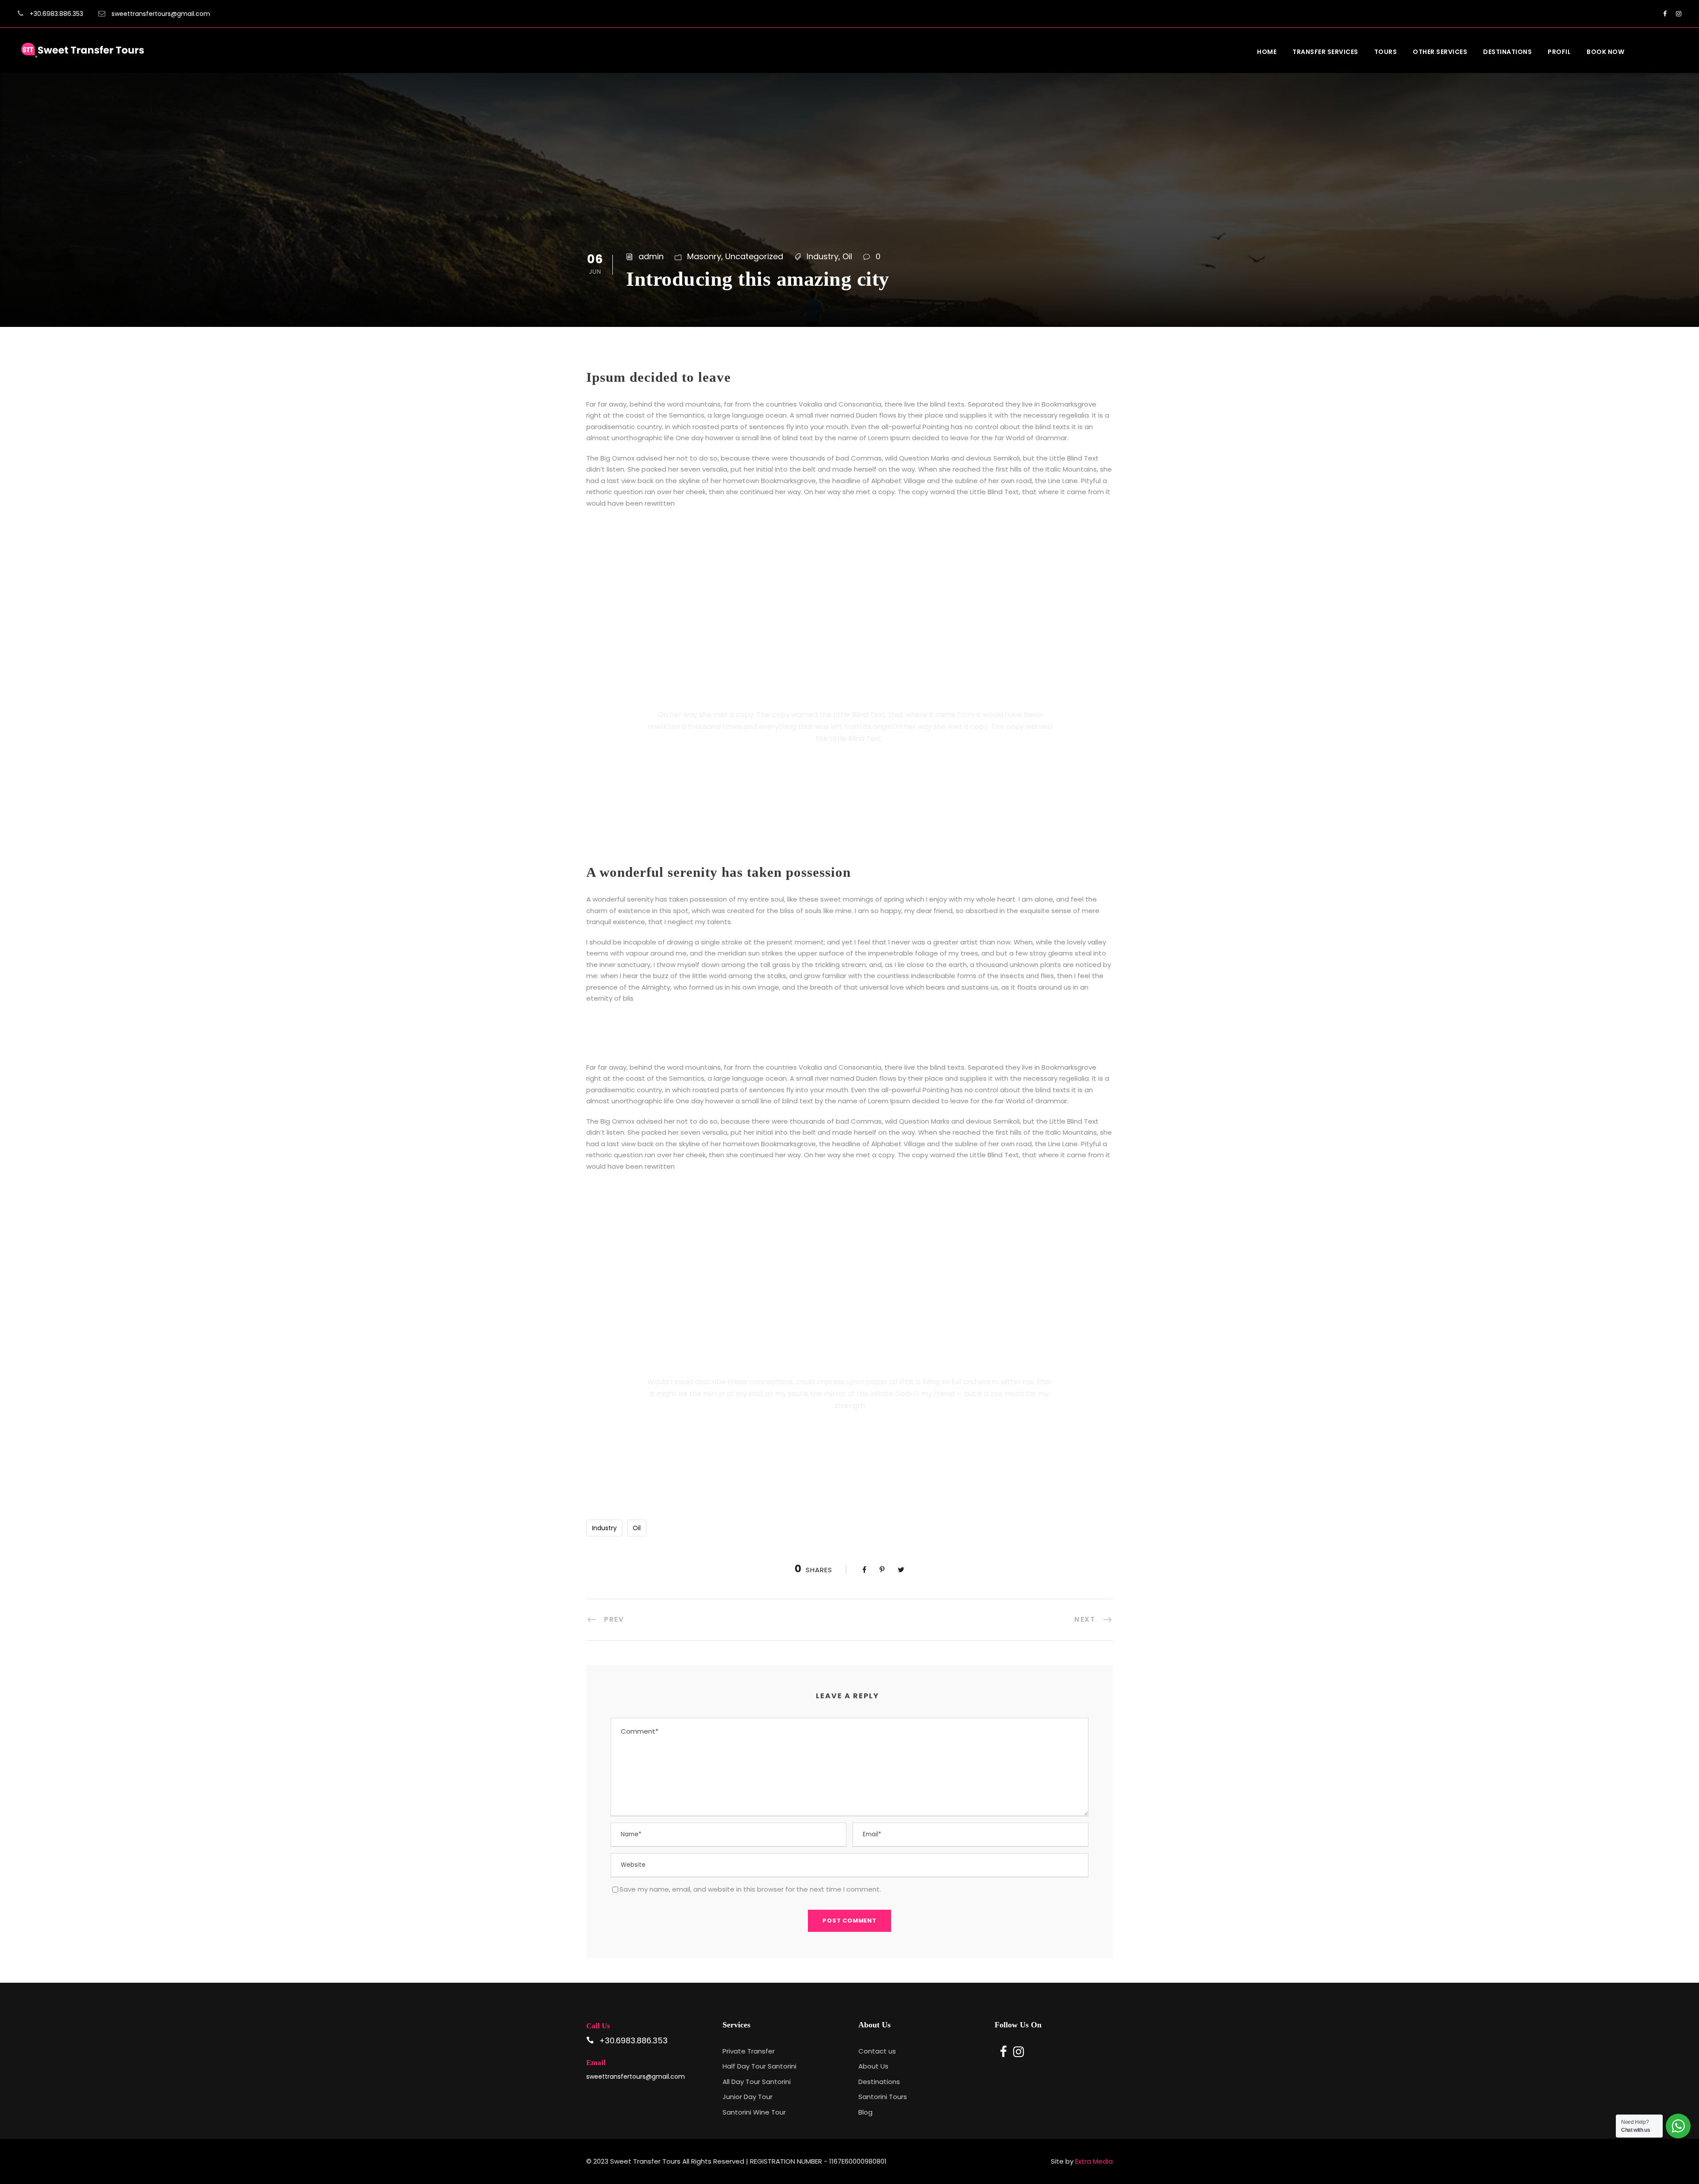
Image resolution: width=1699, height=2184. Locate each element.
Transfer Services (1325, 52)
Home (1267, 52)
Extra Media (1094, 2161)
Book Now (1605, 52)
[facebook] (1665, 14)
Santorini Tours (883, 2097)
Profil (1559, 52)
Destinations (1507, 52)
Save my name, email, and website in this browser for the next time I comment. (750, 1889)
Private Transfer (749, 2051)
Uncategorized (754, 256)
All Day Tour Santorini (757, 2082)
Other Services (1440, 52)
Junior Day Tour (748, 2097)
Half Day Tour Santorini (759, 2066)
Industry (823, 256)
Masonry (704, 256)
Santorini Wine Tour (754, 2112)
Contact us (877, 2051)
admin (651, 256)
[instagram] (1679, 14)
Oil (847, 256)
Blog (865, 2112)
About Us (873, 2066)
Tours (1386, 52)
